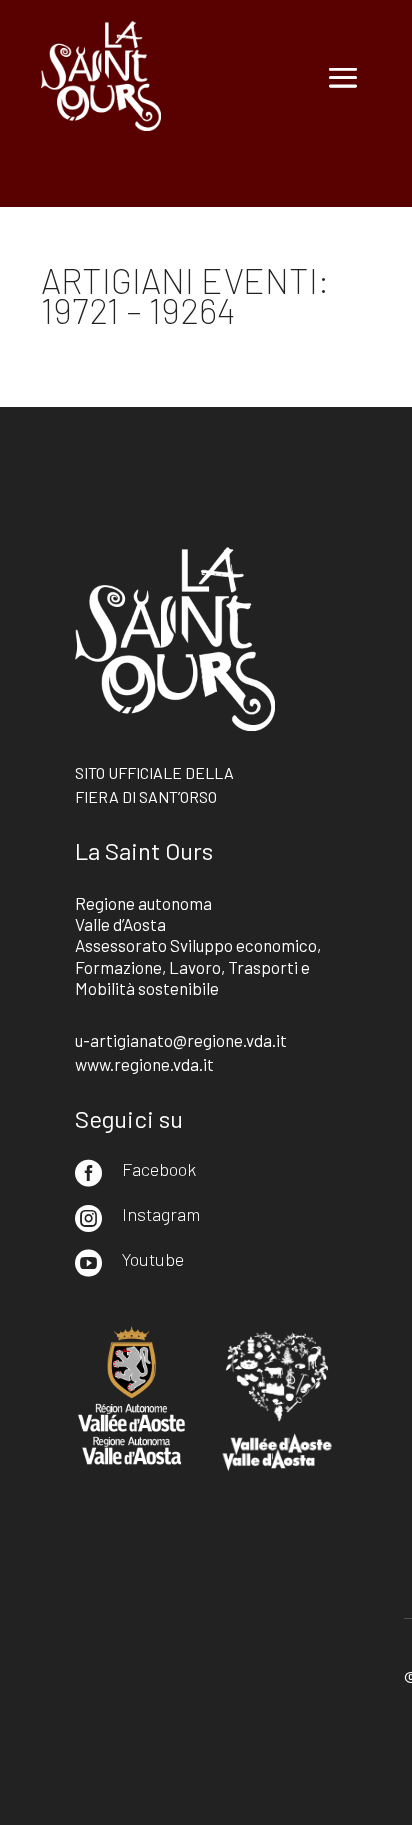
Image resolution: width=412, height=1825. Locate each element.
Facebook (159, 1169)
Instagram (161, 1214)
